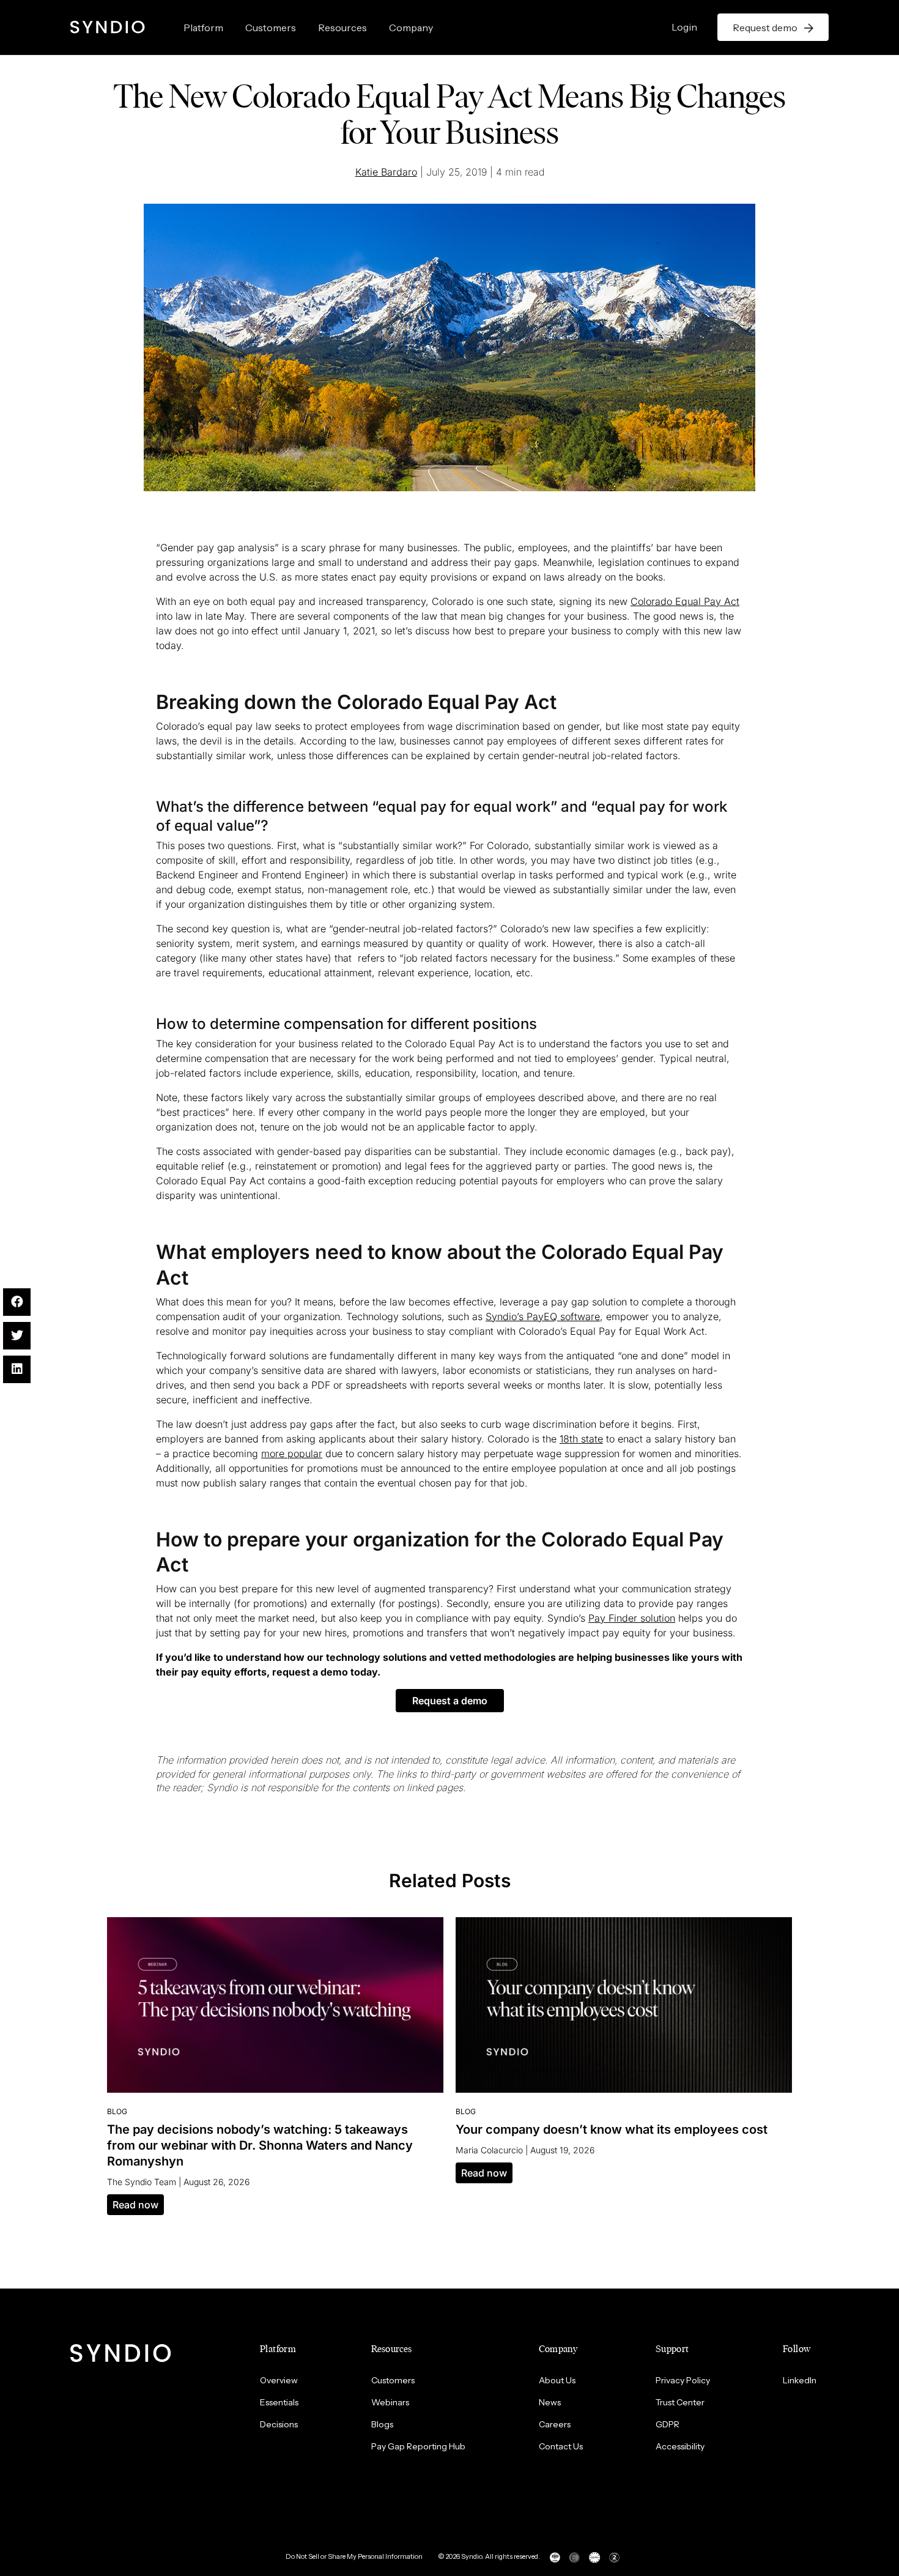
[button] (450, 1701)
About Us (557, 2380)
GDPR (668, 2424)
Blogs (382, 2424)
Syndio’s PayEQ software (543, 1316)
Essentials (279, 2402)
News (550, 2402)
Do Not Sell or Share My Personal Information (354, 2556)
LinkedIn (800, 2380)
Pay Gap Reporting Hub (418, 2446)
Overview (279, 2380)
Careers (555, 2424)
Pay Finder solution (632, 1618)
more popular (292, 1453)
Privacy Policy (683, 2380)
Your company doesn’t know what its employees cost (612, 2129)
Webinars (390, 2402)
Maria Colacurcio (489, 2150)
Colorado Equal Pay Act (685, 601)
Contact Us (561, 2446)
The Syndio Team (142, 2182)
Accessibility (680, 2446)
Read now (135, 2205)
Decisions (279, 2424)
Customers (271, 28)
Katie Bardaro (386, 172)
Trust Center (680, 2402)
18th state (581, 1439)
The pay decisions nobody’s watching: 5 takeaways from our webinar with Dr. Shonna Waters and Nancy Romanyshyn (260, 2145)
